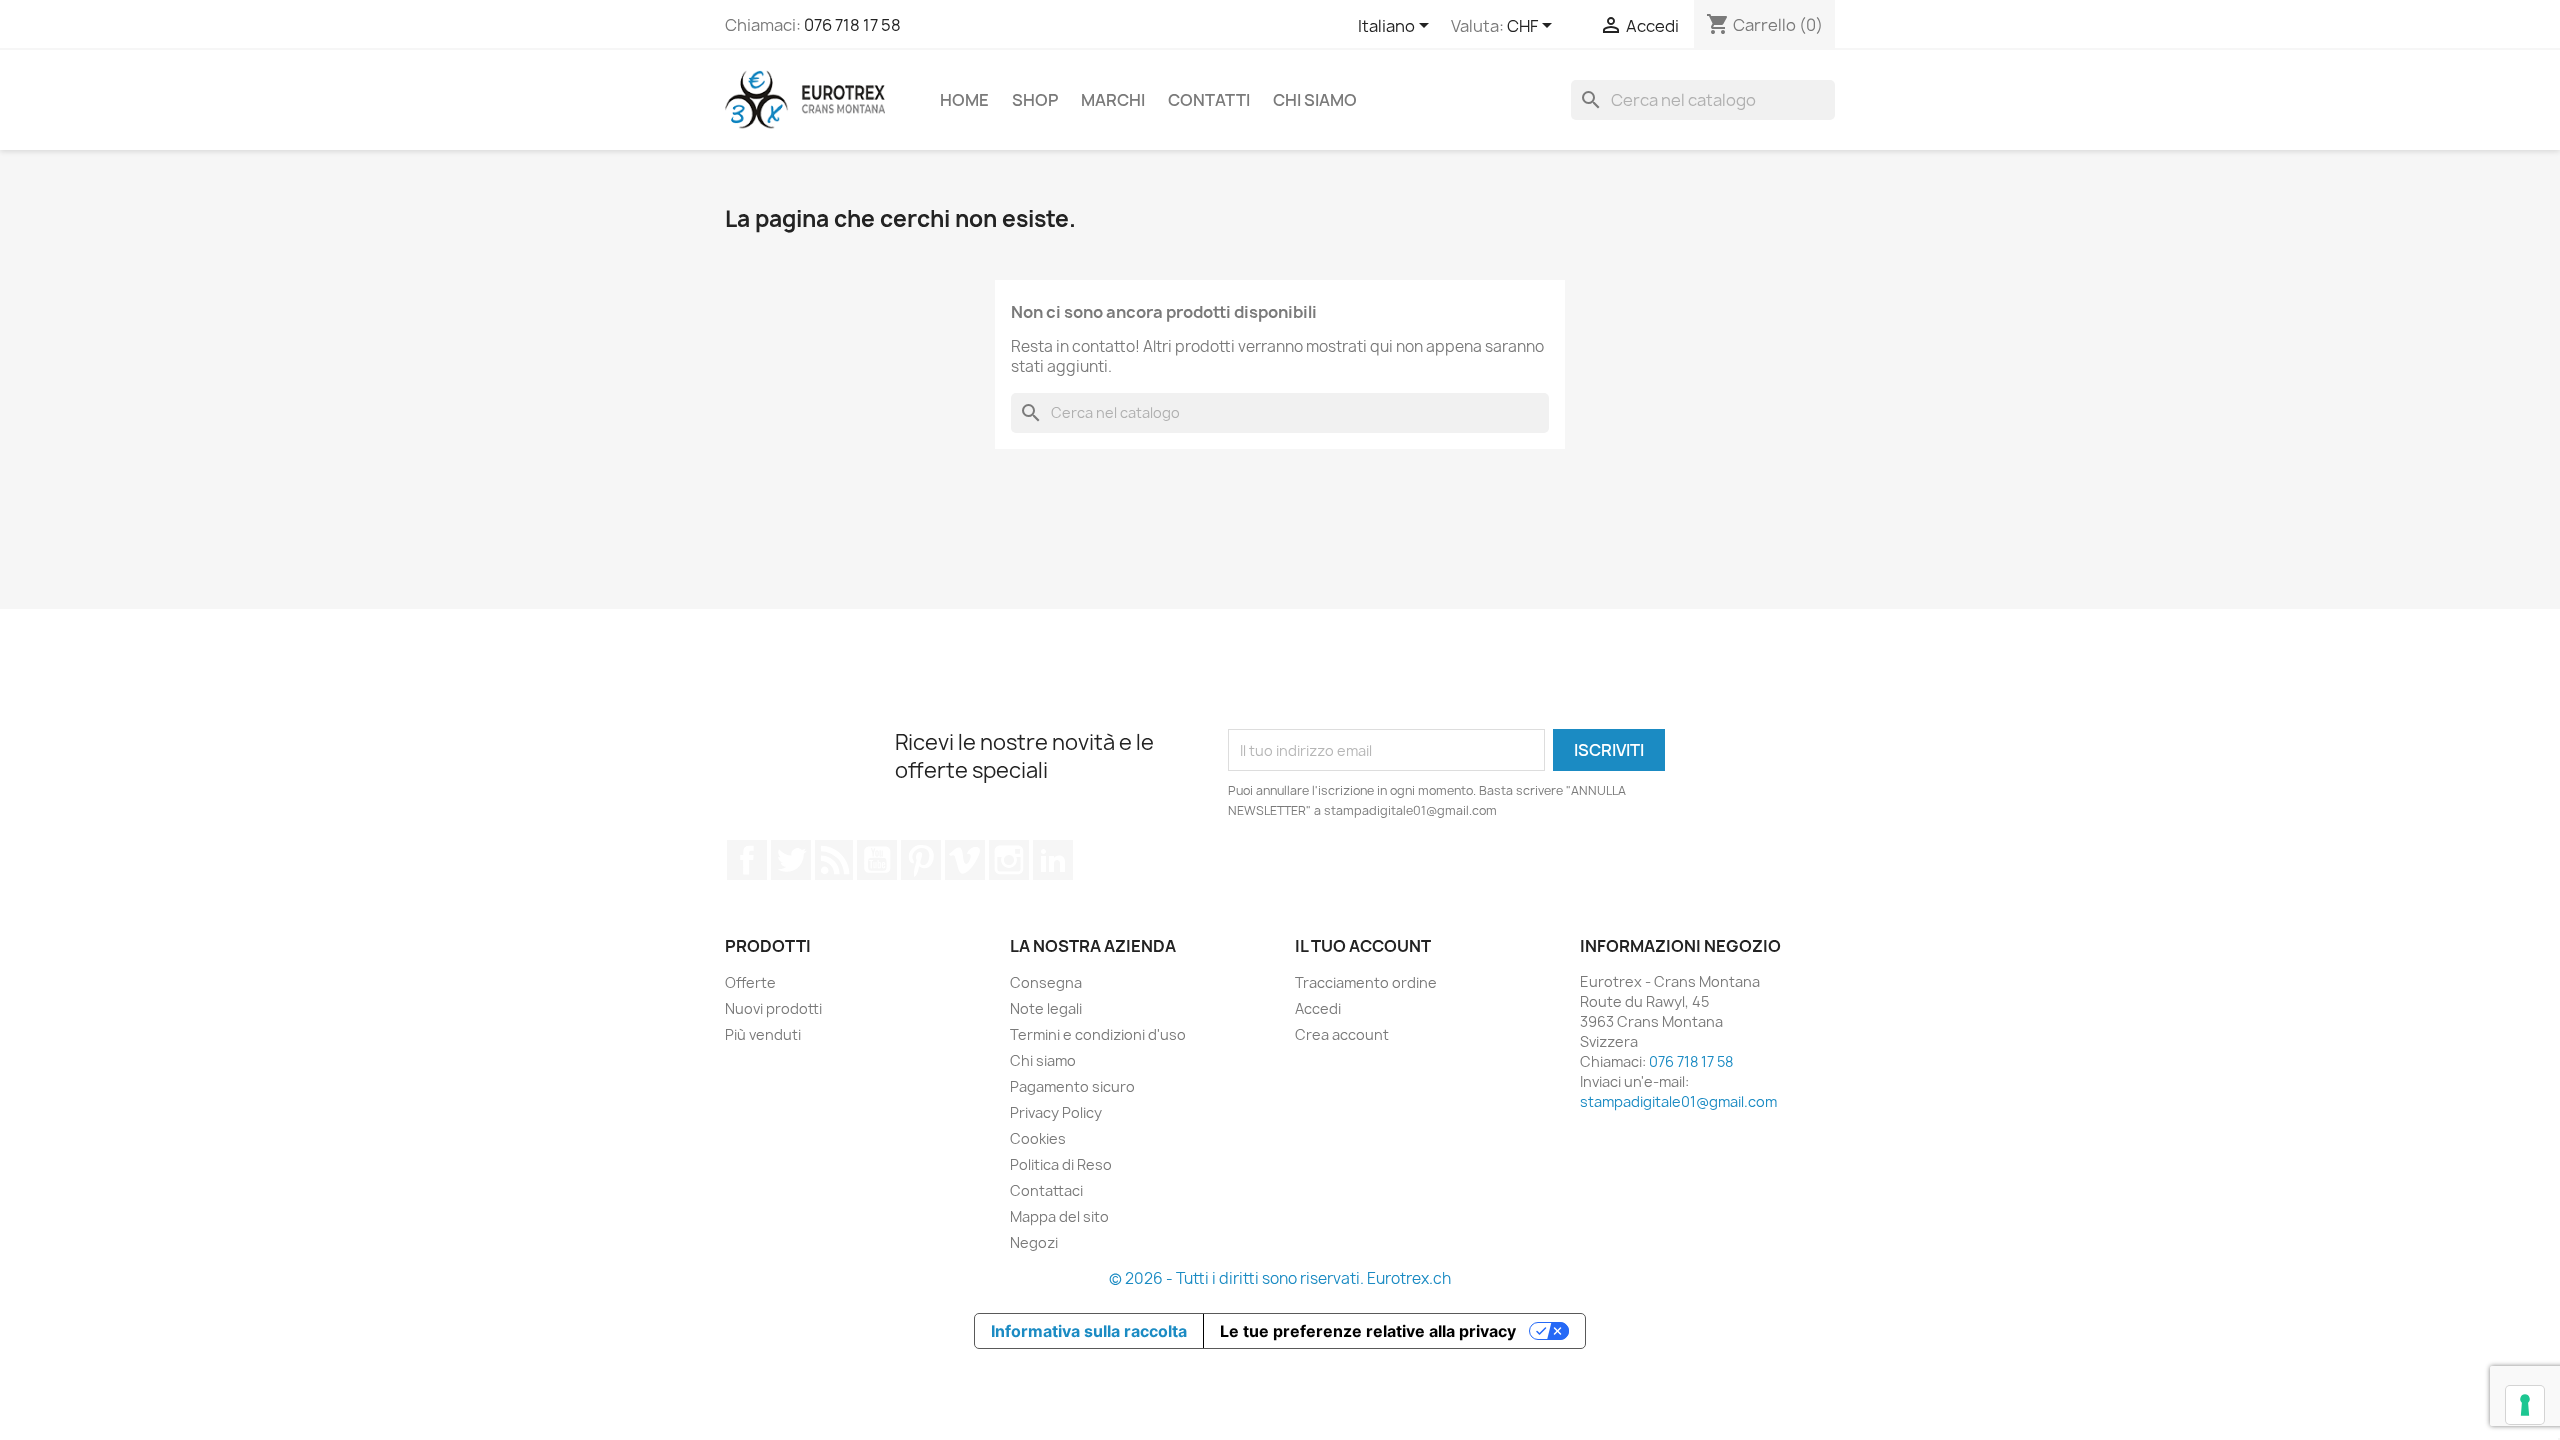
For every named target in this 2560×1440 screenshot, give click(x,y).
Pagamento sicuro (1072, 1086)
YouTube (877, 860)
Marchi (1113, 100)
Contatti (1209, 100)
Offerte (750, 982)
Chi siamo (1315, 100)
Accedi (1318, 1008)
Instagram (1009, 860)
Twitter (791, 860)
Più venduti (763, 1034)
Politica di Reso (1061, 1164)
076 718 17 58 (852, 25)
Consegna (1046, 982)
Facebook (747, 860)
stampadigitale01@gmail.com (1678, 1101)
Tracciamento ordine (1366, 982)
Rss (834, 860)
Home (964, 100)
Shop (1035, 100)
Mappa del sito (1059, 1216)
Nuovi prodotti (773, 1008)
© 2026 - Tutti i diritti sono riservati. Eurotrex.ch (1280, 1278)
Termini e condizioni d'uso (1098, 1034)
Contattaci (1046, 1190)
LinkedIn (1053, 860)
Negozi (1034, 1242)
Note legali (1046, 1008)
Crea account (1342, 1034)
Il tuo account (1363, 946)
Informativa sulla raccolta (1089, 1331)
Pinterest (921, 860)
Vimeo (965, 860)
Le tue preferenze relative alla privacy (1368, 1331)
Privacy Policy (1056, 1112)
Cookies (1038, 1138)
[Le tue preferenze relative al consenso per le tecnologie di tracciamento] (2525, 1405)
